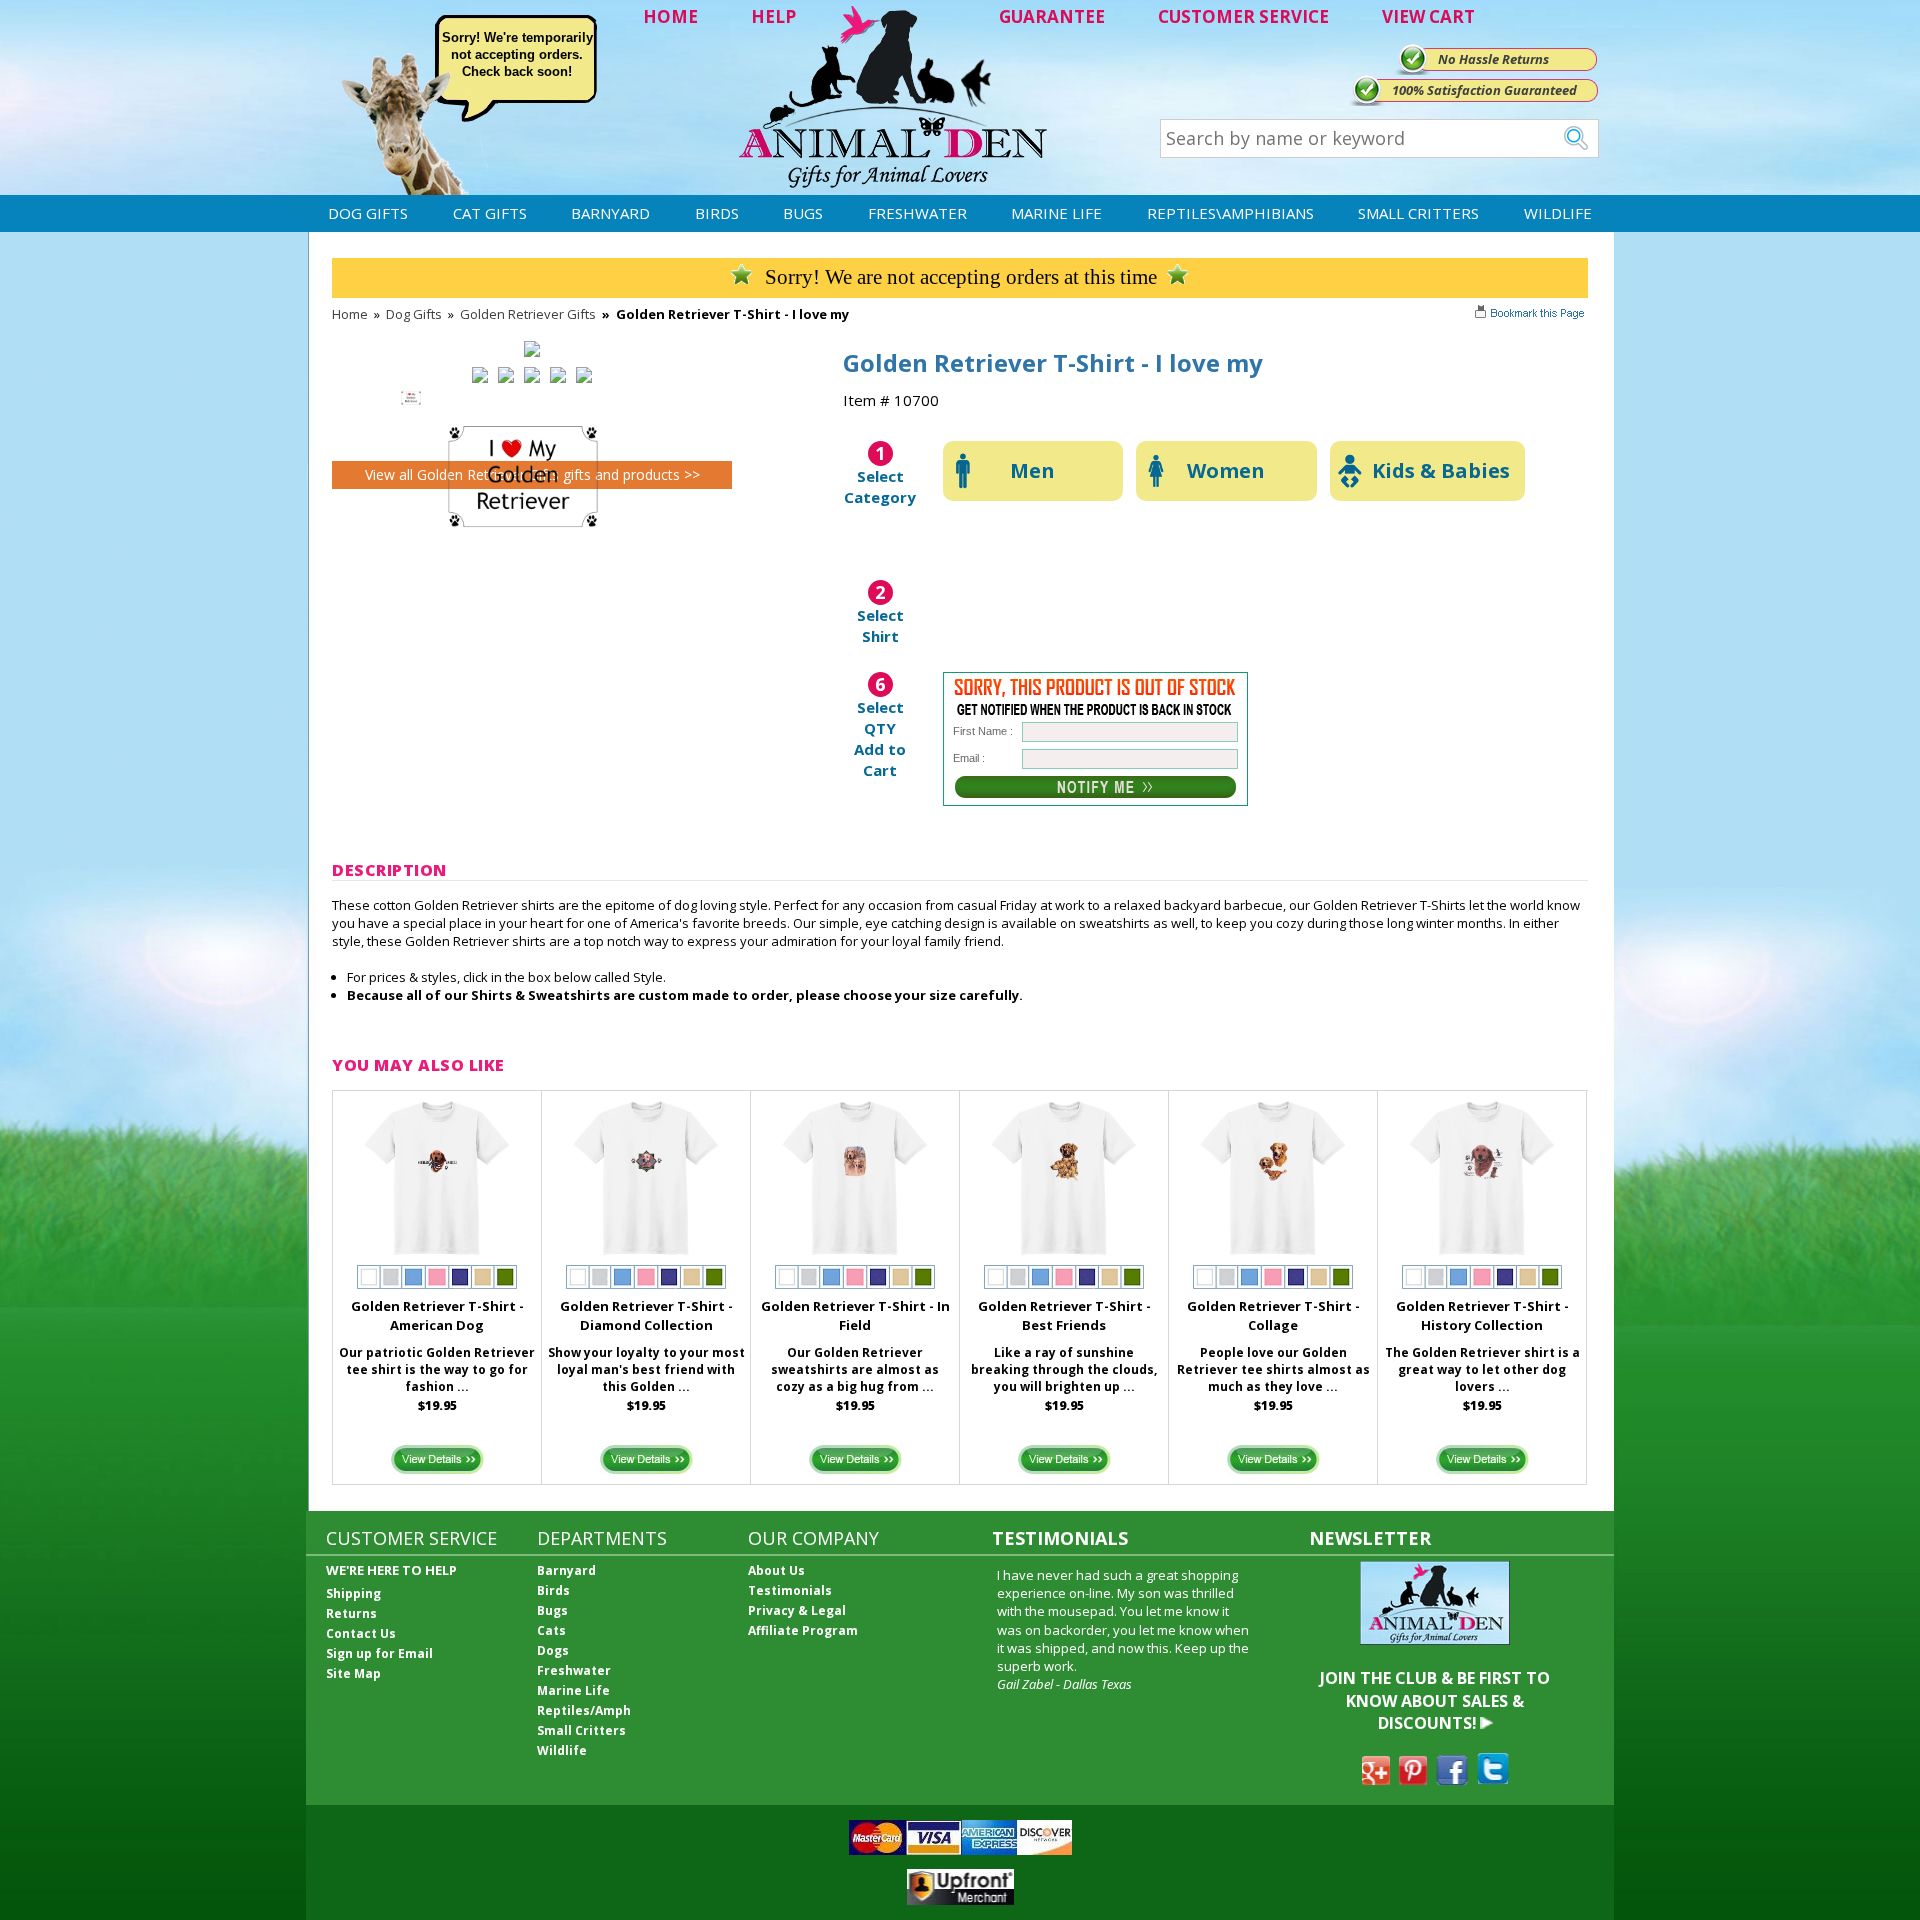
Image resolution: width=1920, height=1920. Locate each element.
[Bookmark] (1531, 315)
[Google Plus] (1376, 1779)
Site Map (353, 1673)
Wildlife (1558, 213)
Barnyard (610, 213)
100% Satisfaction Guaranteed (1484, 90)
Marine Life (1056, 213)
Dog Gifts (368, 213)
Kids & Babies (1441, 470)
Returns (351, 1613)
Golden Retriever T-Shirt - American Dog (437, 1315)
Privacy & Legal (797, 1610)
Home (350, 314)
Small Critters (1418, 213)
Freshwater (917, 213)
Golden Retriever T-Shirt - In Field (855, 1315)
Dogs (553, 1650)
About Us (776, 1570)
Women (1226, 470)
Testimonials (790, 1590)
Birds (717, 213)
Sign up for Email (379, 1653)
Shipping (353, 1593)
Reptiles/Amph (584, 1710)
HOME (670, 16)
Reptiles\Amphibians (1230, 213)
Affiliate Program (803, 1630)
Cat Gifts (490, 213)
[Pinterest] (1413, 1779)
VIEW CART (1428, 16)
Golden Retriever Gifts (528, 314)
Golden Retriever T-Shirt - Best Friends (1064, 1315)
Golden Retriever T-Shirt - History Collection (1482, 1315)
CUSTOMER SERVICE (1243, 16)
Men (1032, 470)
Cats (551, 1630)
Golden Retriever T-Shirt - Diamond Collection (646, 1315)
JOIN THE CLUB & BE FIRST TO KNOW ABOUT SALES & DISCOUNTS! (1435, 1700)
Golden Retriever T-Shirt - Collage (1273, 1315)
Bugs (803, 213)
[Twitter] (1493, 1779)
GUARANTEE (1052, 16)
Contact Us (361, 1633)
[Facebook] (1452, 1779)
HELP (773, 16)
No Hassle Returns (1493, 59)
